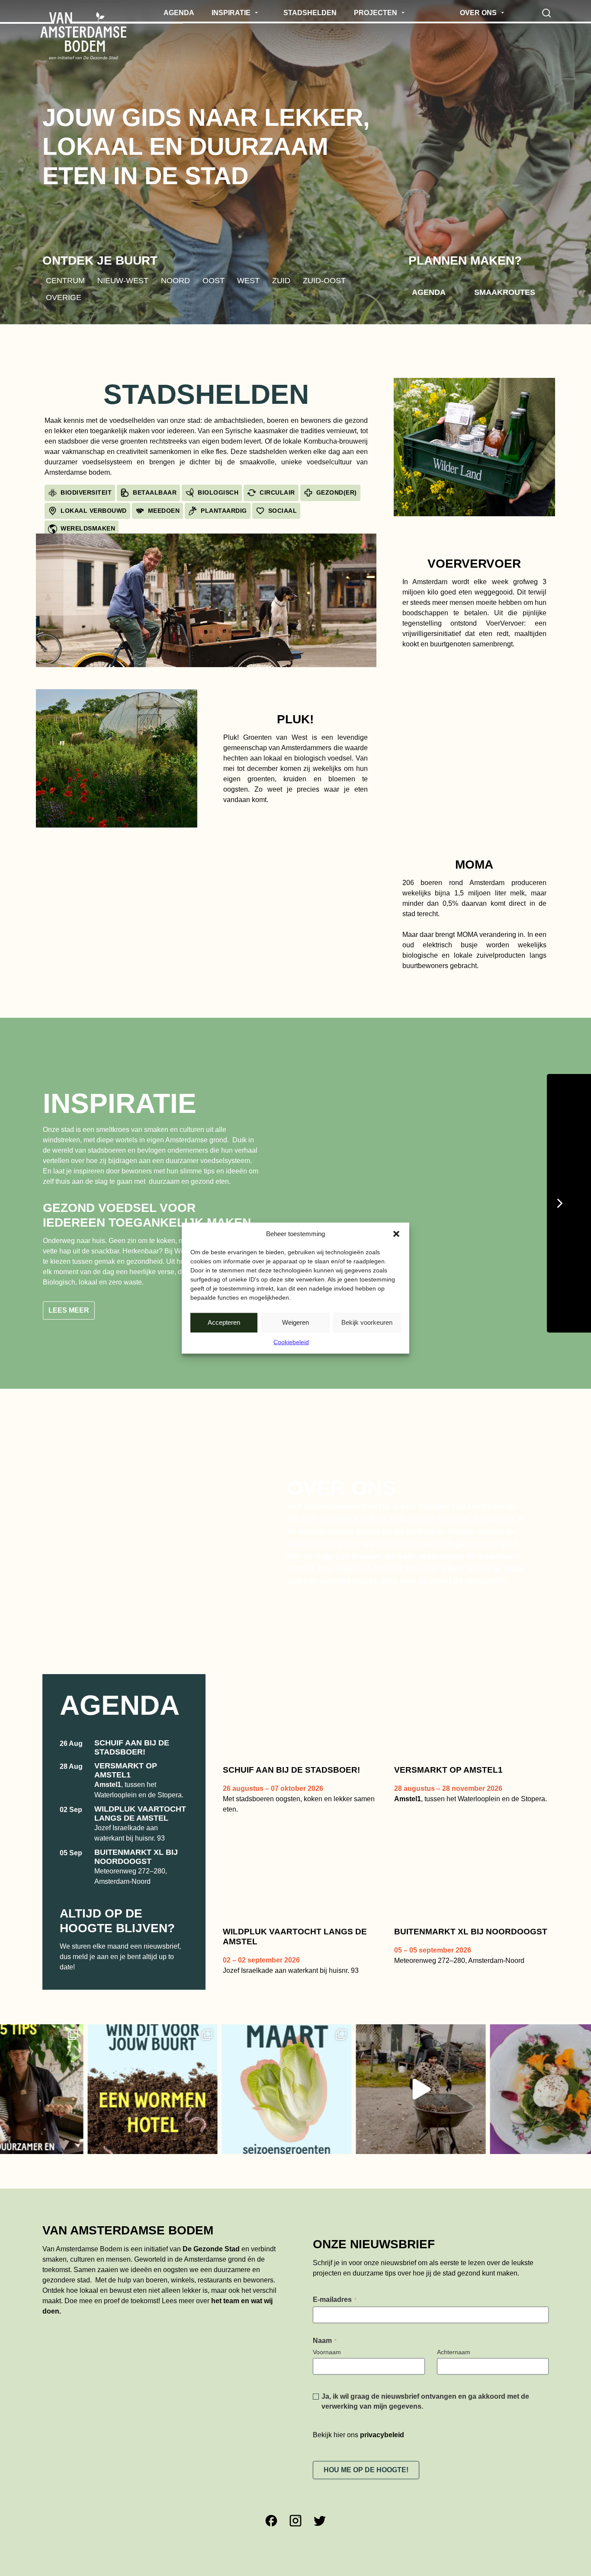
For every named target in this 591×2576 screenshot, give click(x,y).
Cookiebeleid (291, 1342)
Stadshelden (206, 394)
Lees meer (69, 1338)
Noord (175, 280)
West (248, 280)
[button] (396, 1234)
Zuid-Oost (324, 280)
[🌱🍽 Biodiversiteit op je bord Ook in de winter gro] (337, 2116)
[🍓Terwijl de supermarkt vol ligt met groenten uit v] (203, 2116)
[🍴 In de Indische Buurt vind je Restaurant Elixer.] (471, 2116)
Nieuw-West (123, 280)
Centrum (65, 280)
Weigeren (295, 1322)
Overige (64, 297)
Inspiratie (120, 1103)
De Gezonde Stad (211, 2276)
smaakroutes (505, 292)
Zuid (281, 280)
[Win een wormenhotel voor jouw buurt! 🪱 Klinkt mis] (69, 2116)
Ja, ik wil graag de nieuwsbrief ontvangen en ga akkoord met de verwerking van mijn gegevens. (425, 2428)
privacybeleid (382, 2462)
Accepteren (224, 1322)
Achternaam (454, 2379)
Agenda (429, 292)
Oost (214, 280)
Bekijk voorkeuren (367, 1322)
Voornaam (327, 2379)
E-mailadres (335, 2326)
